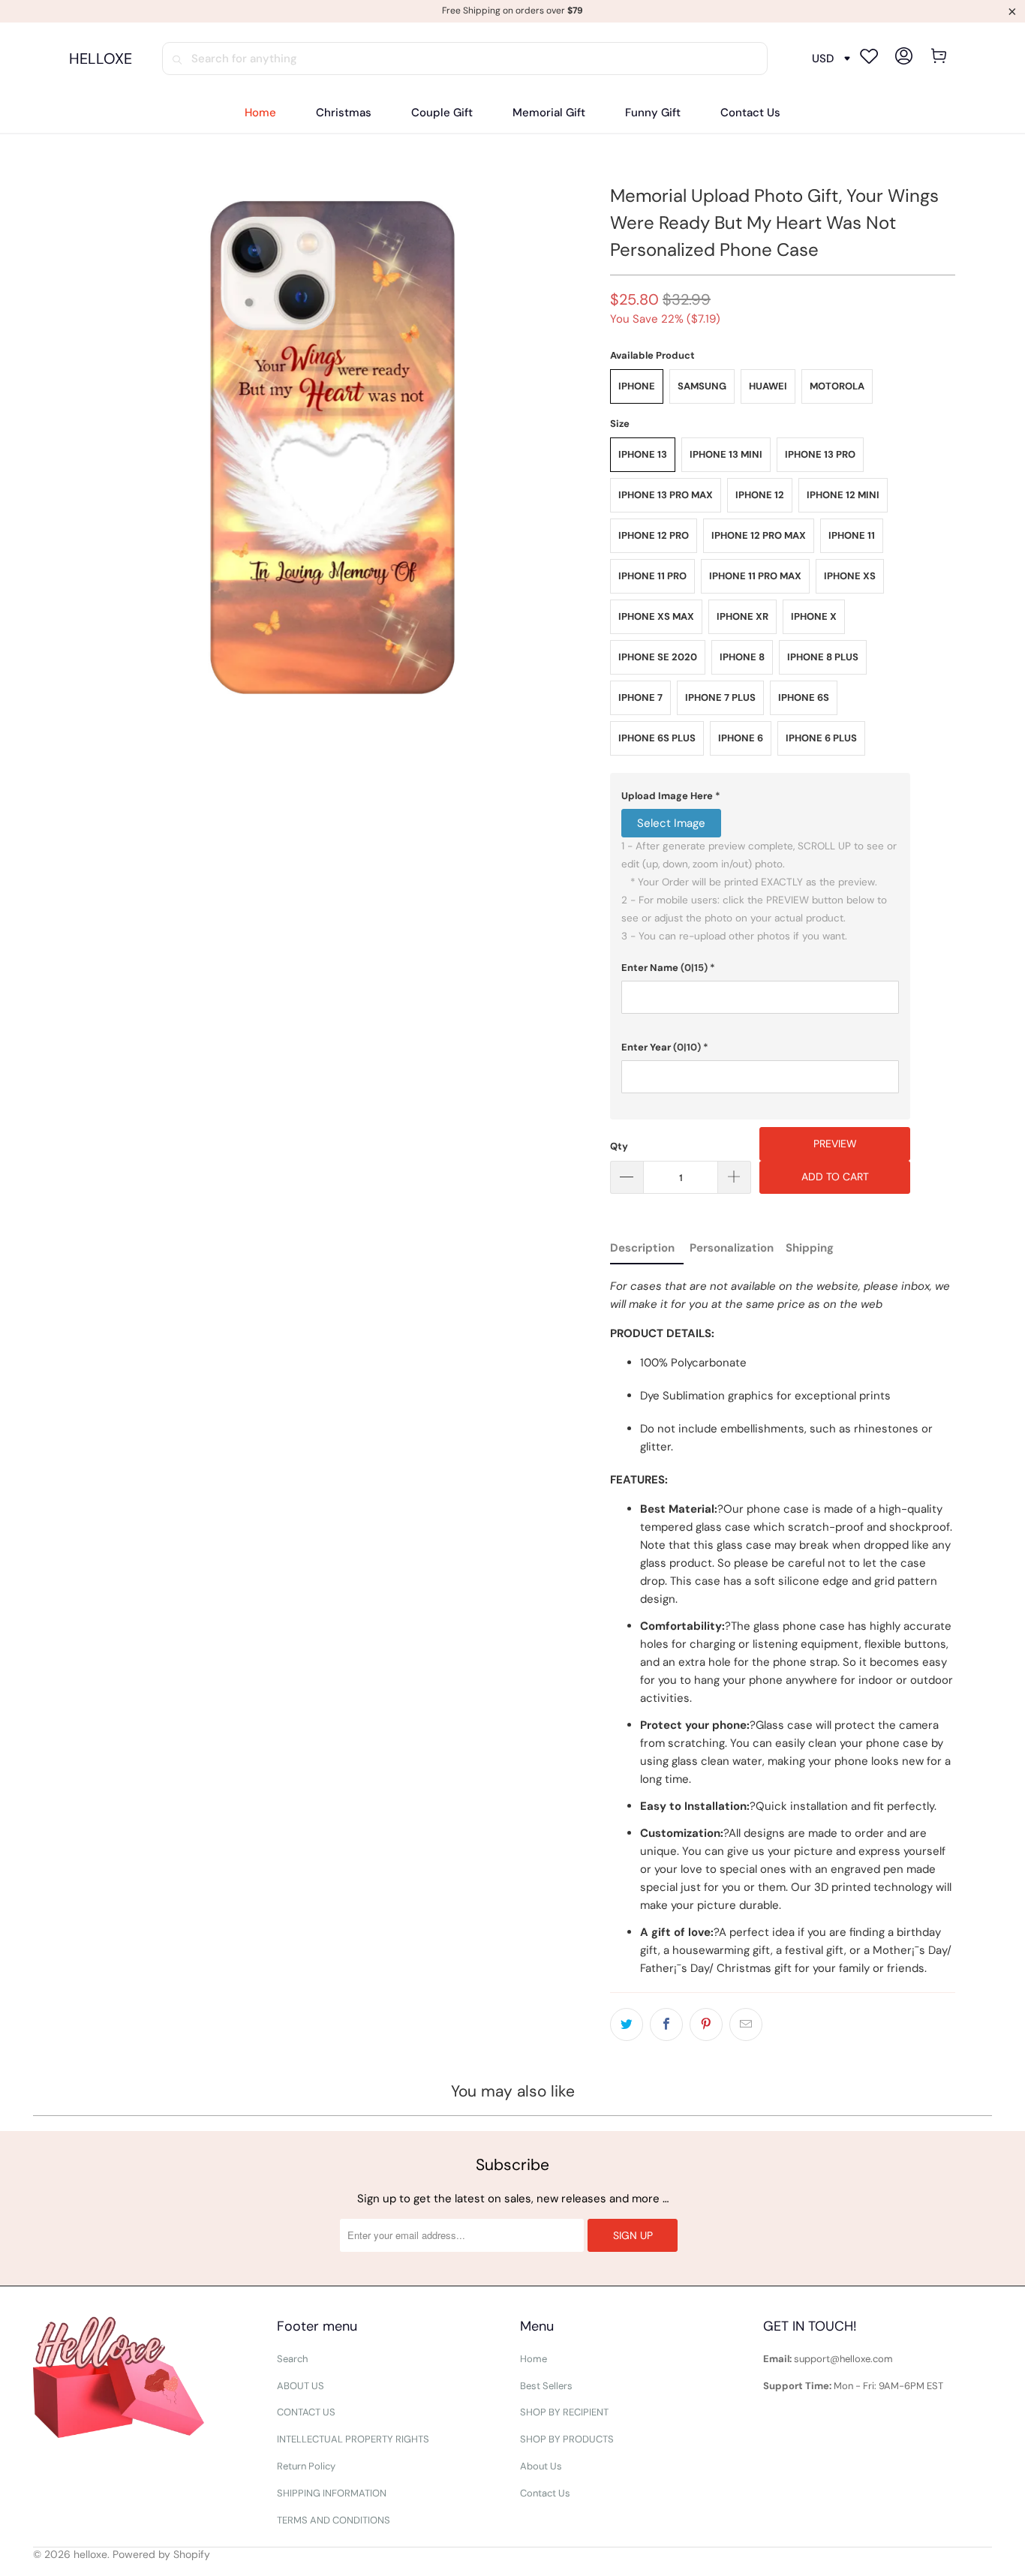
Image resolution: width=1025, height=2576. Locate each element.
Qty (619, 1146)
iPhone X (814, 616)
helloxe (90, 2554)
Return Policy (306, 2466)
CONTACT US (306, 2412)
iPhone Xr (742, 616)
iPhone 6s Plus (657, 738)
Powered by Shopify (161, 2554)
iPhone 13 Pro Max (666, 495)
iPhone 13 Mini (726, 454)
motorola (837, 386)
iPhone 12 (760, 495)
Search (292, 2359)
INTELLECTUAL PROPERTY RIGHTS (353, 2439)
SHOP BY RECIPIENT (564, 2412)
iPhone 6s (804, 697)
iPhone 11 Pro (652, 576)
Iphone (637, 386)
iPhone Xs (850, 576)
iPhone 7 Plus (720, 697)
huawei (768, 386)
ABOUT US (301, 2386)
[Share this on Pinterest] (706, 2024)
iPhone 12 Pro (654, 535)
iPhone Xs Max (656, 616)
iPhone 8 (742, 657)
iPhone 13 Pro (820, 454)
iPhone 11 (852, 535)
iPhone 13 (643, 454)
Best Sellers (546, 2386)
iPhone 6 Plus (821, 738)
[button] (760, 796)
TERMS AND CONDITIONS (334, 2520)
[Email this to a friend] (746, 2024)
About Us (541, 2466)
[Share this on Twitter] (627, 2024)
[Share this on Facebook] (666, 2024)
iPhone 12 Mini (843, 495)
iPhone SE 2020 (658, 657)
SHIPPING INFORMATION (332, 2493)
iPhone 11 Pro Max (755, 576)
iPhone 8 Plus (823, 657)
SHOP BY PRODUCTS (567, 2439)
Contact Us (545, 2493)
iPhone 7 (640, 697)
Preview (835, 1144)
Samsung (702, 386)
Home (534, 2359)
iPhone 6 (741, 738)
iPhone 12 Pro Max (759, 535)
